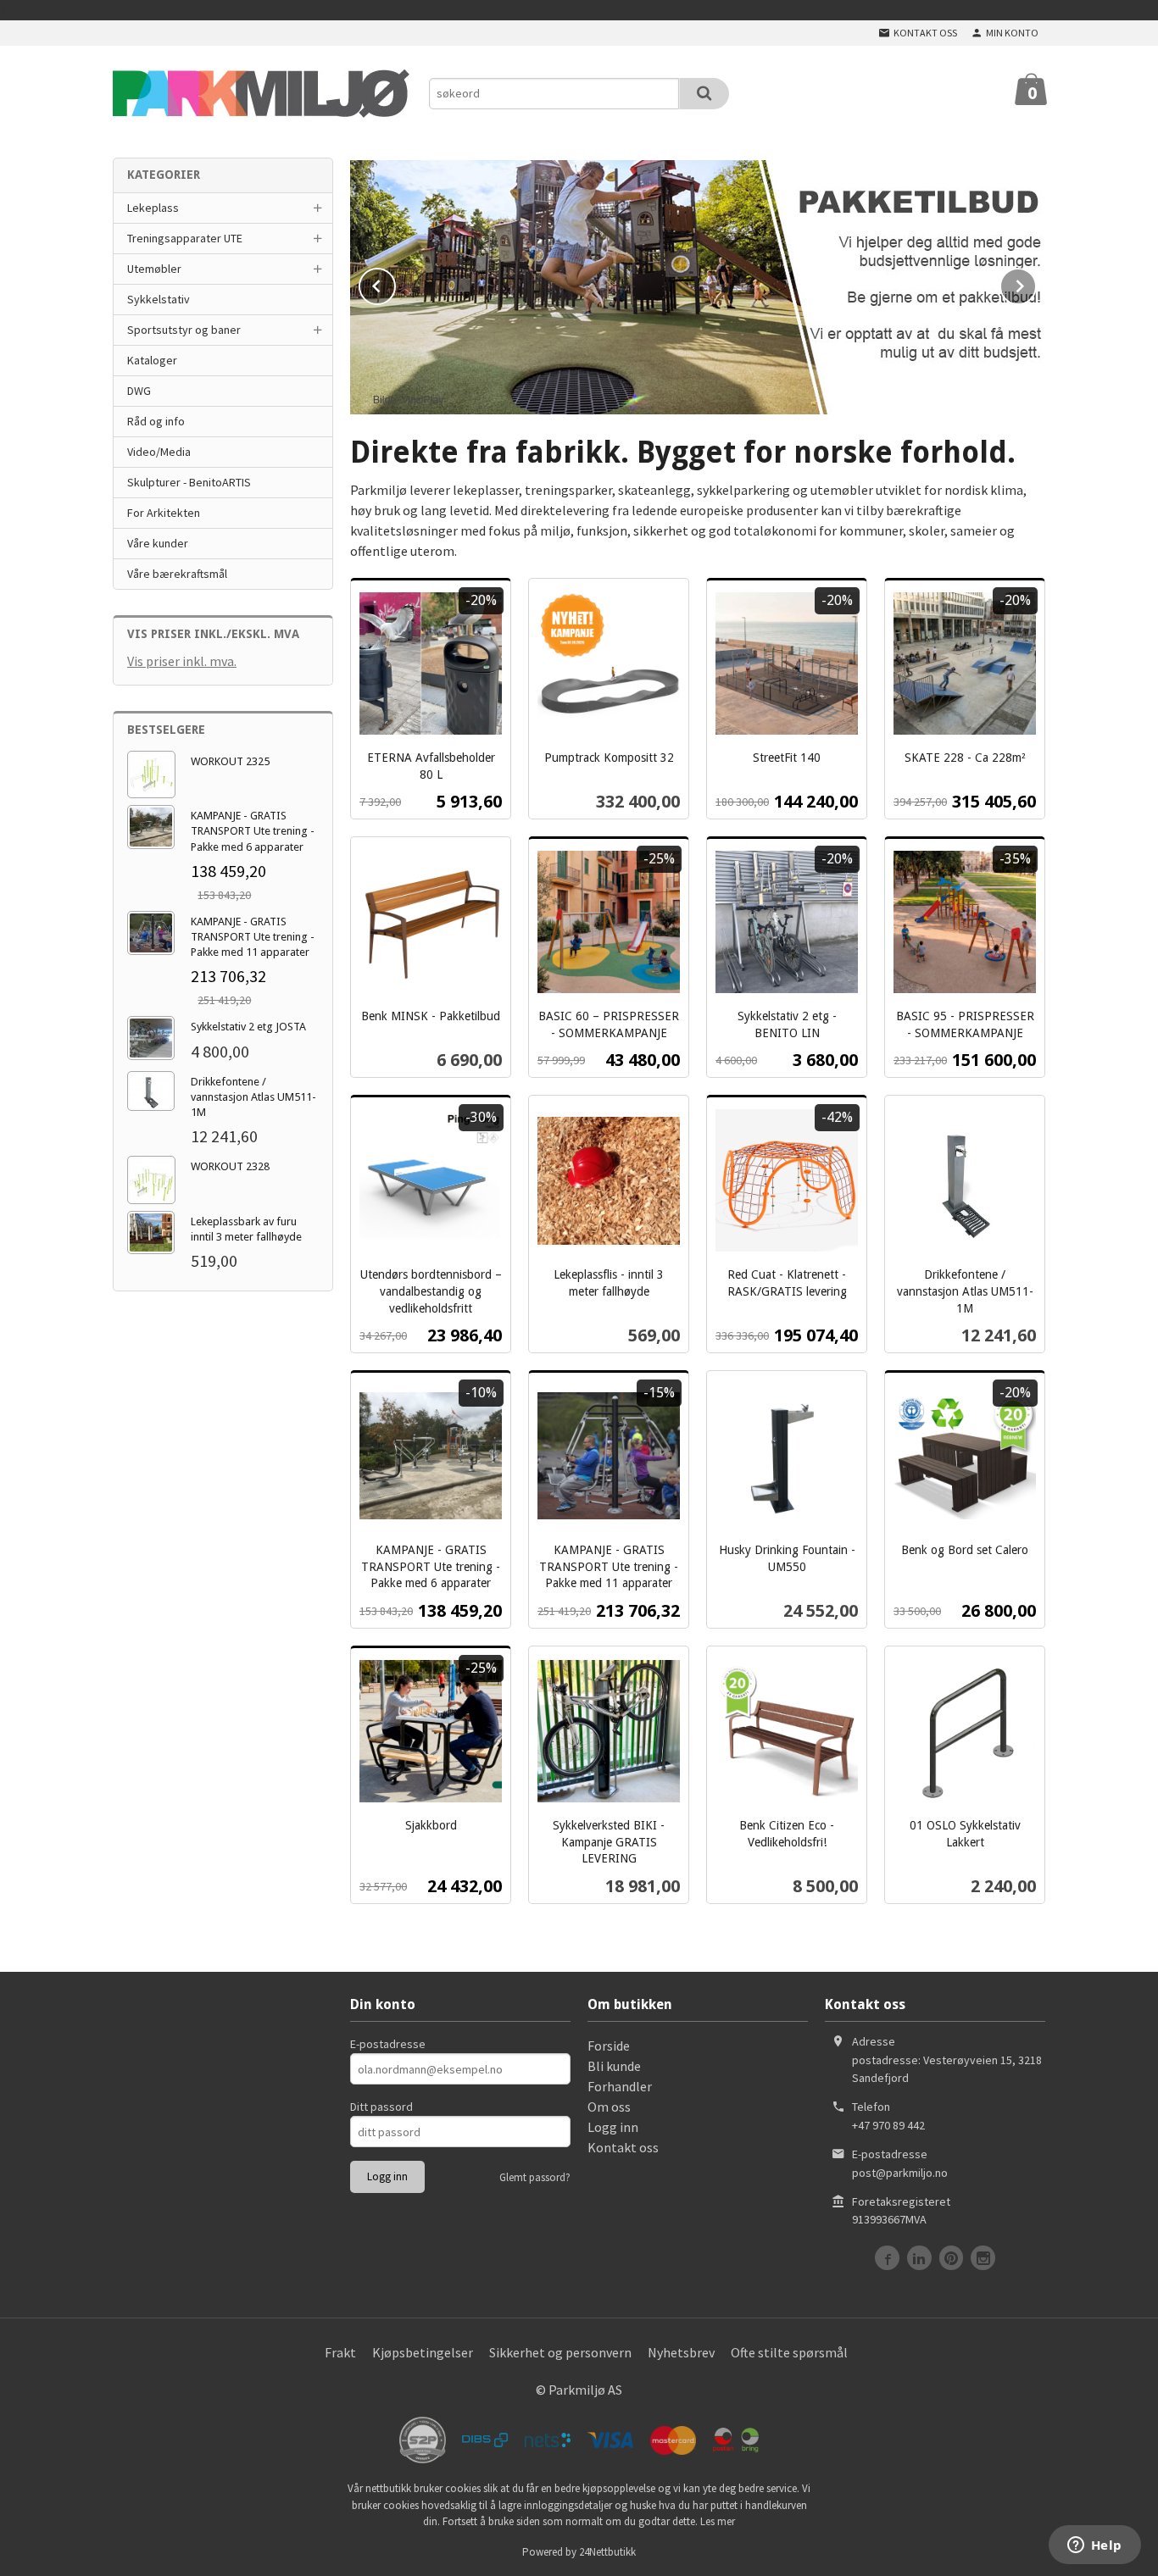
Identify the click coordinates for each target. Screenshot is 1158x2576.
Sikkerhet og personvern (560, 2352)
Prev (395, 283)
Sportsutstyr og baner (184, 330)
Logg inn (613, 2127)
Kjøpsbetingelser (423, 2352)
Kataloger (152, 360)
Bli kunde (614, 2066)
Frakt (340, 2352)
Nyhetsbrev (681, 2352)
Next (1036, 283)
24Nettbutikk (607, 2552)
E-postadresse (388, 2044)
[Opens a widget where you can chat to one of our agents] (1094, 2546)
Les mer (718, 2521)
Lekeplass (153, 208)
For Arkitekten (164, 513)
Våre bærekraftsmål (177, 574)
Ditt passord (381, 2107)
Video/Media (159, 452)
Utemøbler (154, 269)
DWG (139, 391)
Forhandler (620, 2086)
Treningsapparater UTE (185, 238)
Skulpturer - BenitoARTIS (189, 482)
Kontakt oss (623, 2147)
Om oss (609, 2107)
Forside (609, 2046)
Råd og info (156, 421)
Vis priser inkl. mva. (182, 661)
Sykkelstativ (159, 299)
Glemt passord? (535, 2177)
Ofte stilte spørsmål (789, 2352)
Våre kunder (158, 543)
